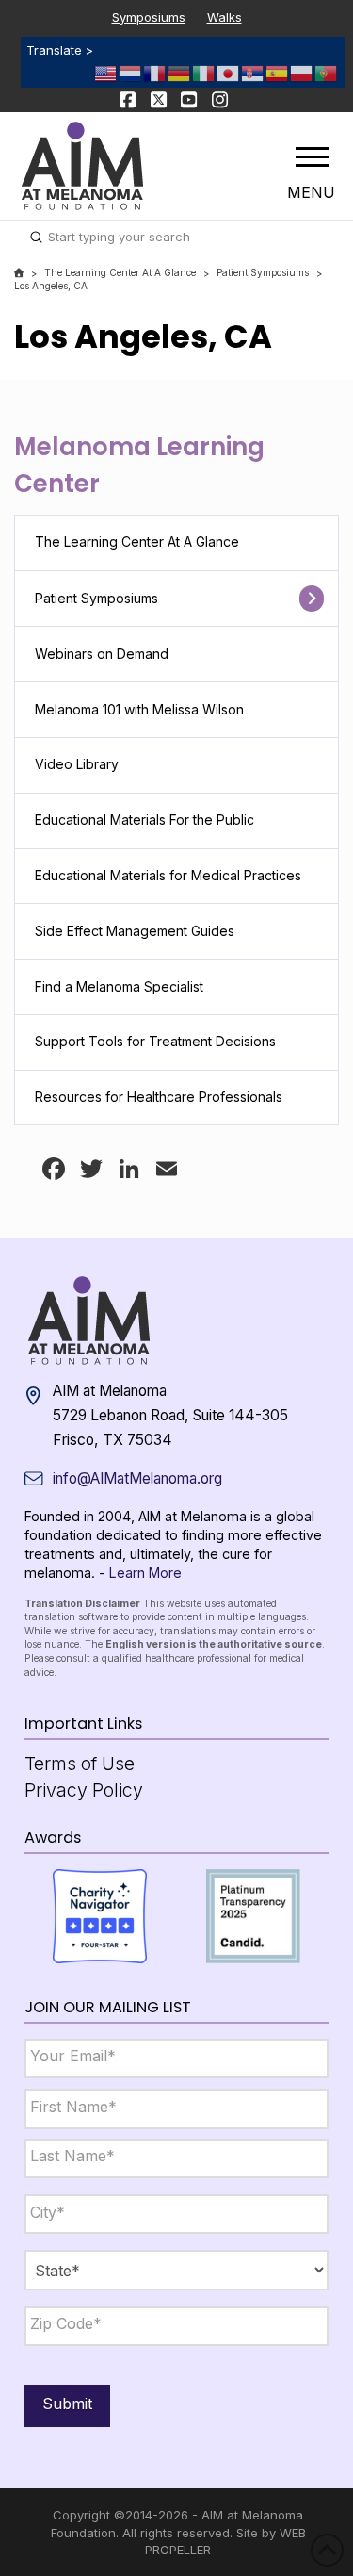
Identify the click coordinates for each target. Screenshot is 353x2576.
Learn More (145, 1573)
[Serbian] (253, 72)
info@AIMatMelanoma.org (137, 1478)
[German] (180, 72)
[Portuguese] (327, 72)
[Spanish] (278, 72)
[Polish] (302, 72)
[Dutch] (131, 72)
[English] (106, 72)
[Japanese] (229, 72)
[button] (313, 156)
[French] (155, 72)
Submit (67, 2404)
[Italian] (204, 72)
